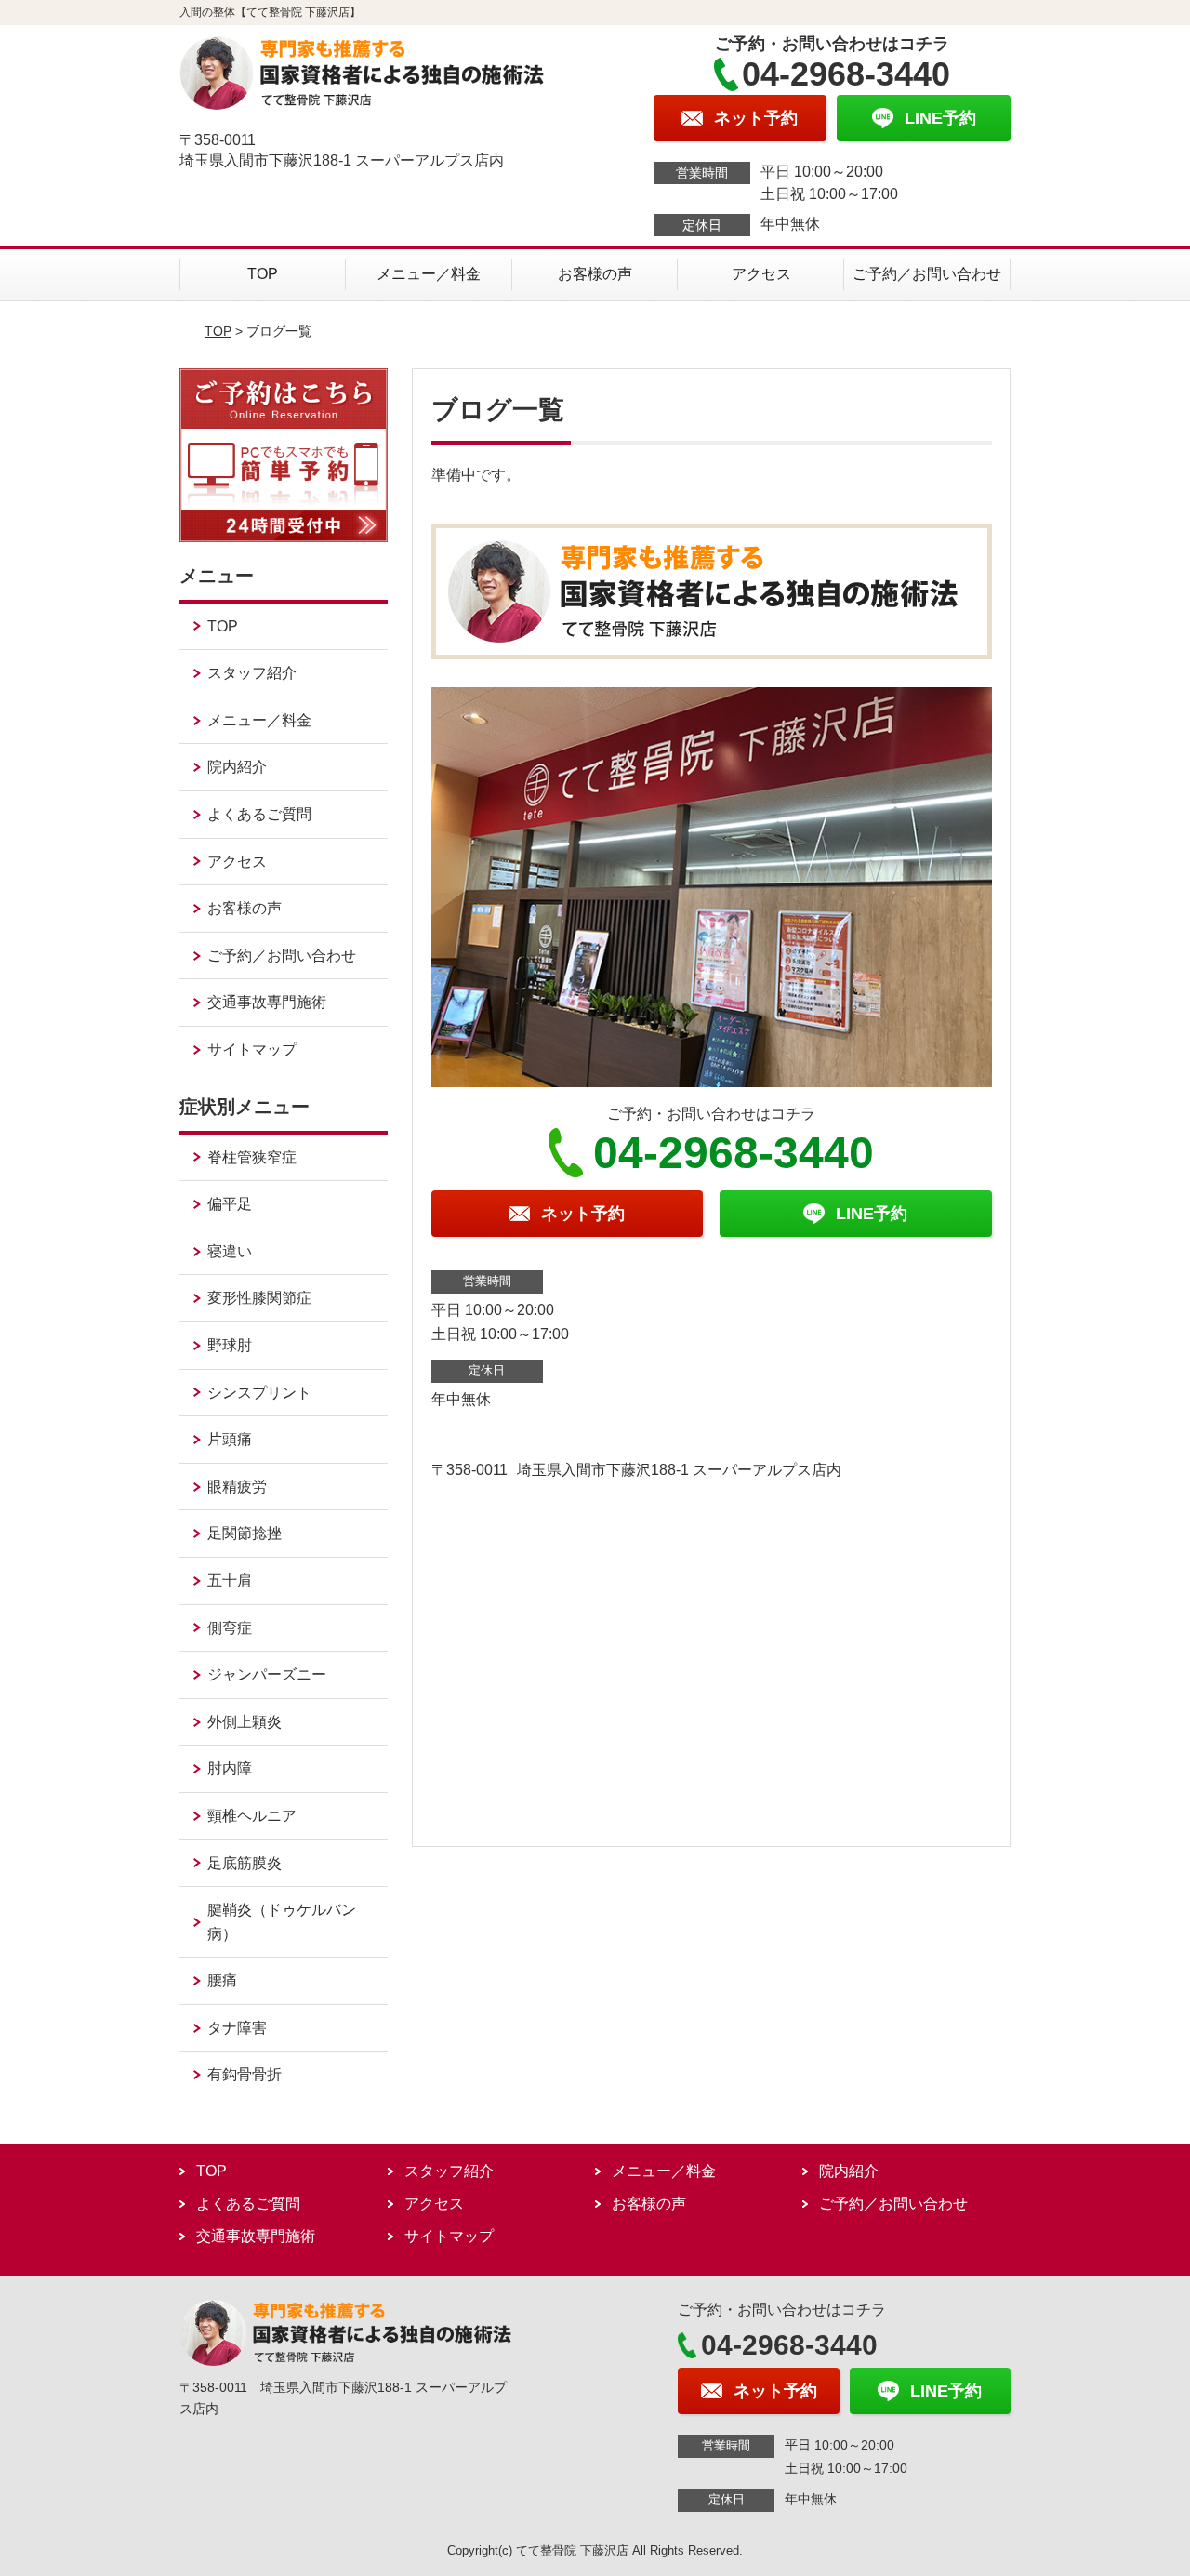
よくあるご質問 (259, 814)
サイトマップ (252, 1049)
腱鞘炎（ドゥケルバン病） (282, 1922)
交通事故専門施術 (267, 1002)
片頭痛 (230, 1439)
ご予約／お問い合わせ (927, 274)
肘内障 (230, 1768)
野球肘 (230, 1345)
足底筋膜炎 (245, 1863)
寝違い (230, 1251)
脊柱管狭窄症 (252, 1157)
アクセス (761, 274)
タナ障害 (237, 2028)
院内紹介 (237, 767)
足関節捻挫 (245, 1533)
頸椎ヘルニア (252, 1816)
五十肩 (230, 1580)
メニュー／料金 (429, 274)
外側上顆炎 (245, 1722)
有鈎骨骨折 (245, 2074)
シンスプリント (259, 1393)
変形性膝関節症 (259, 1298)
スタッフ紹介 (252, 673)
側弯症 (230, 1628)
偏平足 (230, 1204)
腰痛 (222, 1980)
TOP (263, 274)
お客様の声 (595, 274)
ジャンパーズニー (267, 1674)
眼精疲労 (237, 1487)
